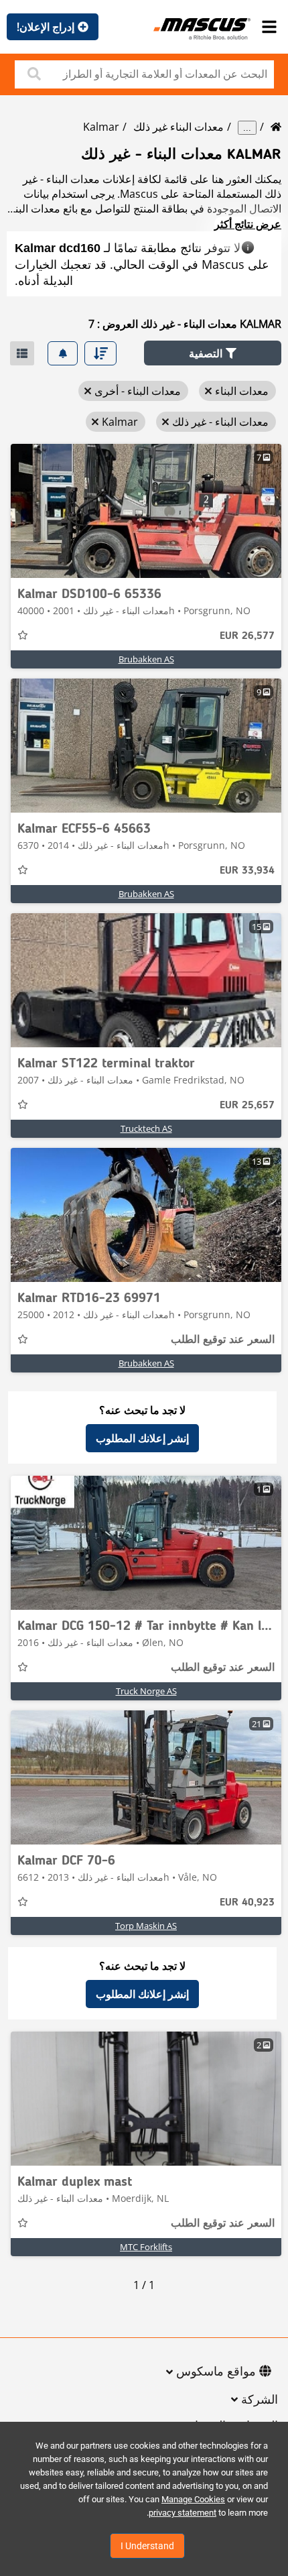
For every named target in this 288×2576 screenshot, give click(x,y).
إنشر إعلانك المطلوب (142, 1438)
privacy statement (183, 2513)
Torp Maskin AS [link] (146, 1926)
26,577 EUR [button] (247, 636)
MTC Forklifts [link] (146, 2247)
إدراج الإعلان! (46, 27)
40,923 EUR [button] (247, 1903)
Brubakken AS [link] (146, 659)
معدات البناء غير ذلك (178, 127)
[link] (146, 511)
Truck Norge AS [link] (146, 1691)
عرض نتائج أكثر (248, 224)
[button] (213, 353)
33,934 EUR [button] (247, 871)
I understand (147, 2546)
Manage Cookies (193, 2499)
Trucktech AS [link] (146, 1128)
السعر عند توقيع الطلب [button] (223, 1340)
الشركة (260, 2400)
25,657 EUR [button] (247, 1106)
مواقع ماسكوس (216, 2372)
